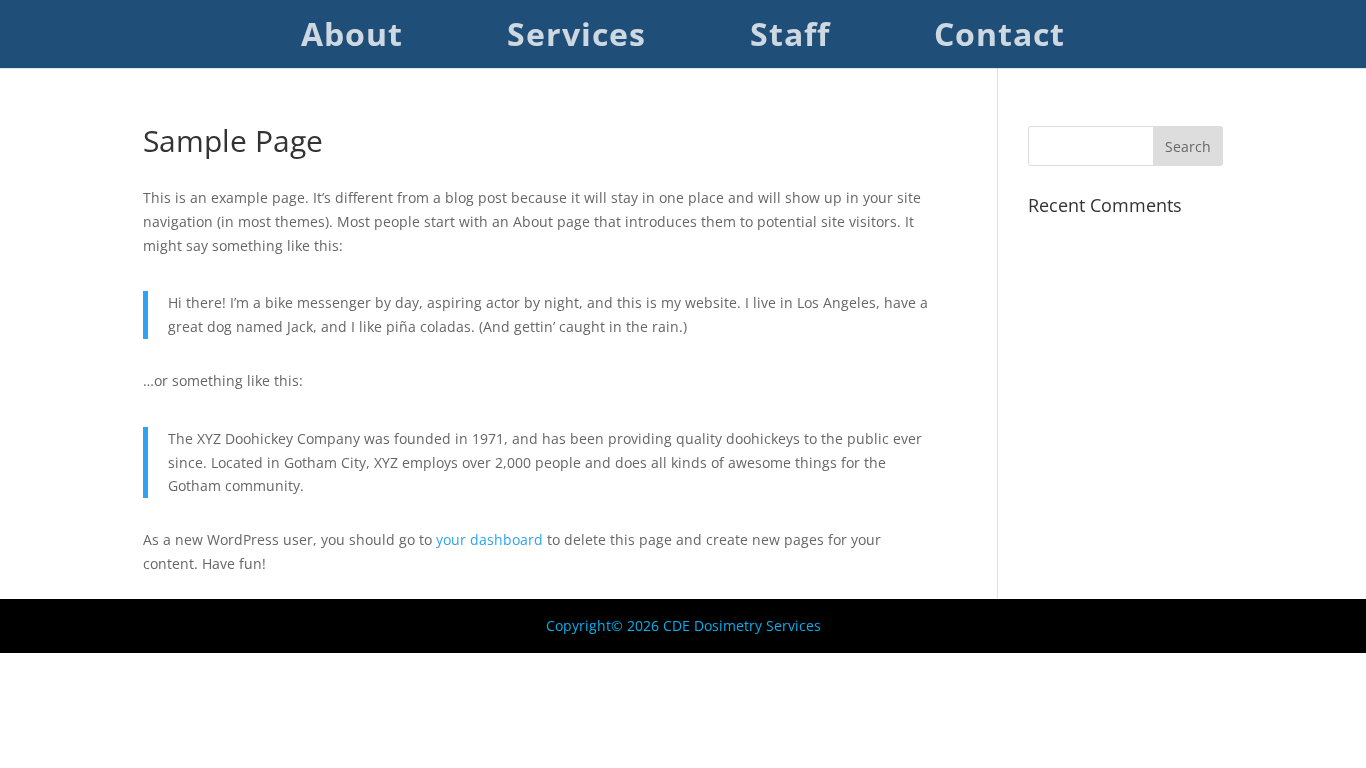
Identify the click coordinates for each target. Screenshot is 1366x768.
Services (576, 41)
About (352, 41)
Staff (790, 41)
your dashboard (489, 539)
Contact (999, 41)
